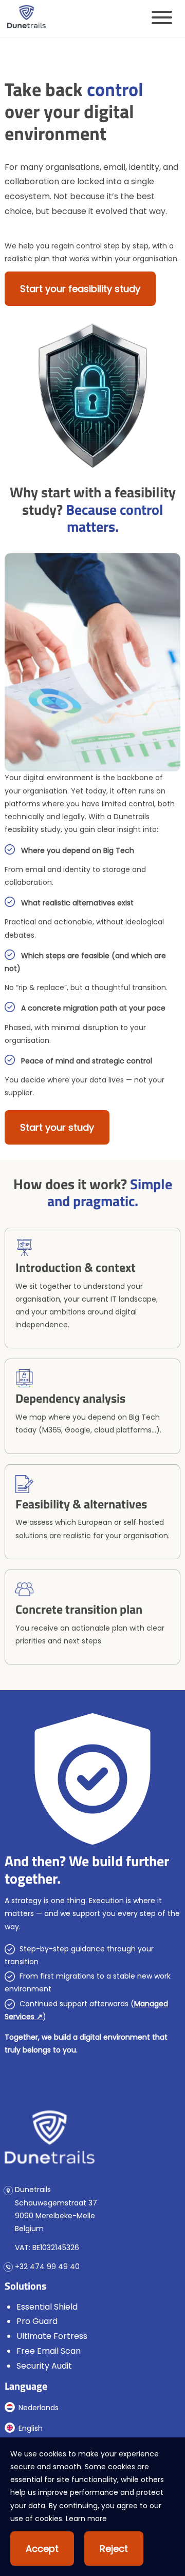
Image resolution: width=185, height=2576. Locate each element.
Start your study (57, 1127)
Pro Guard (37, 2321)
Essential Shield (47, 2307)
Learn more (86, 2519)
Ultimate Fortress (52, 2336)
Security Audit (44, 2366)
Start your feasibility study (80, 289)
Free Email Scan (49, 2351)
